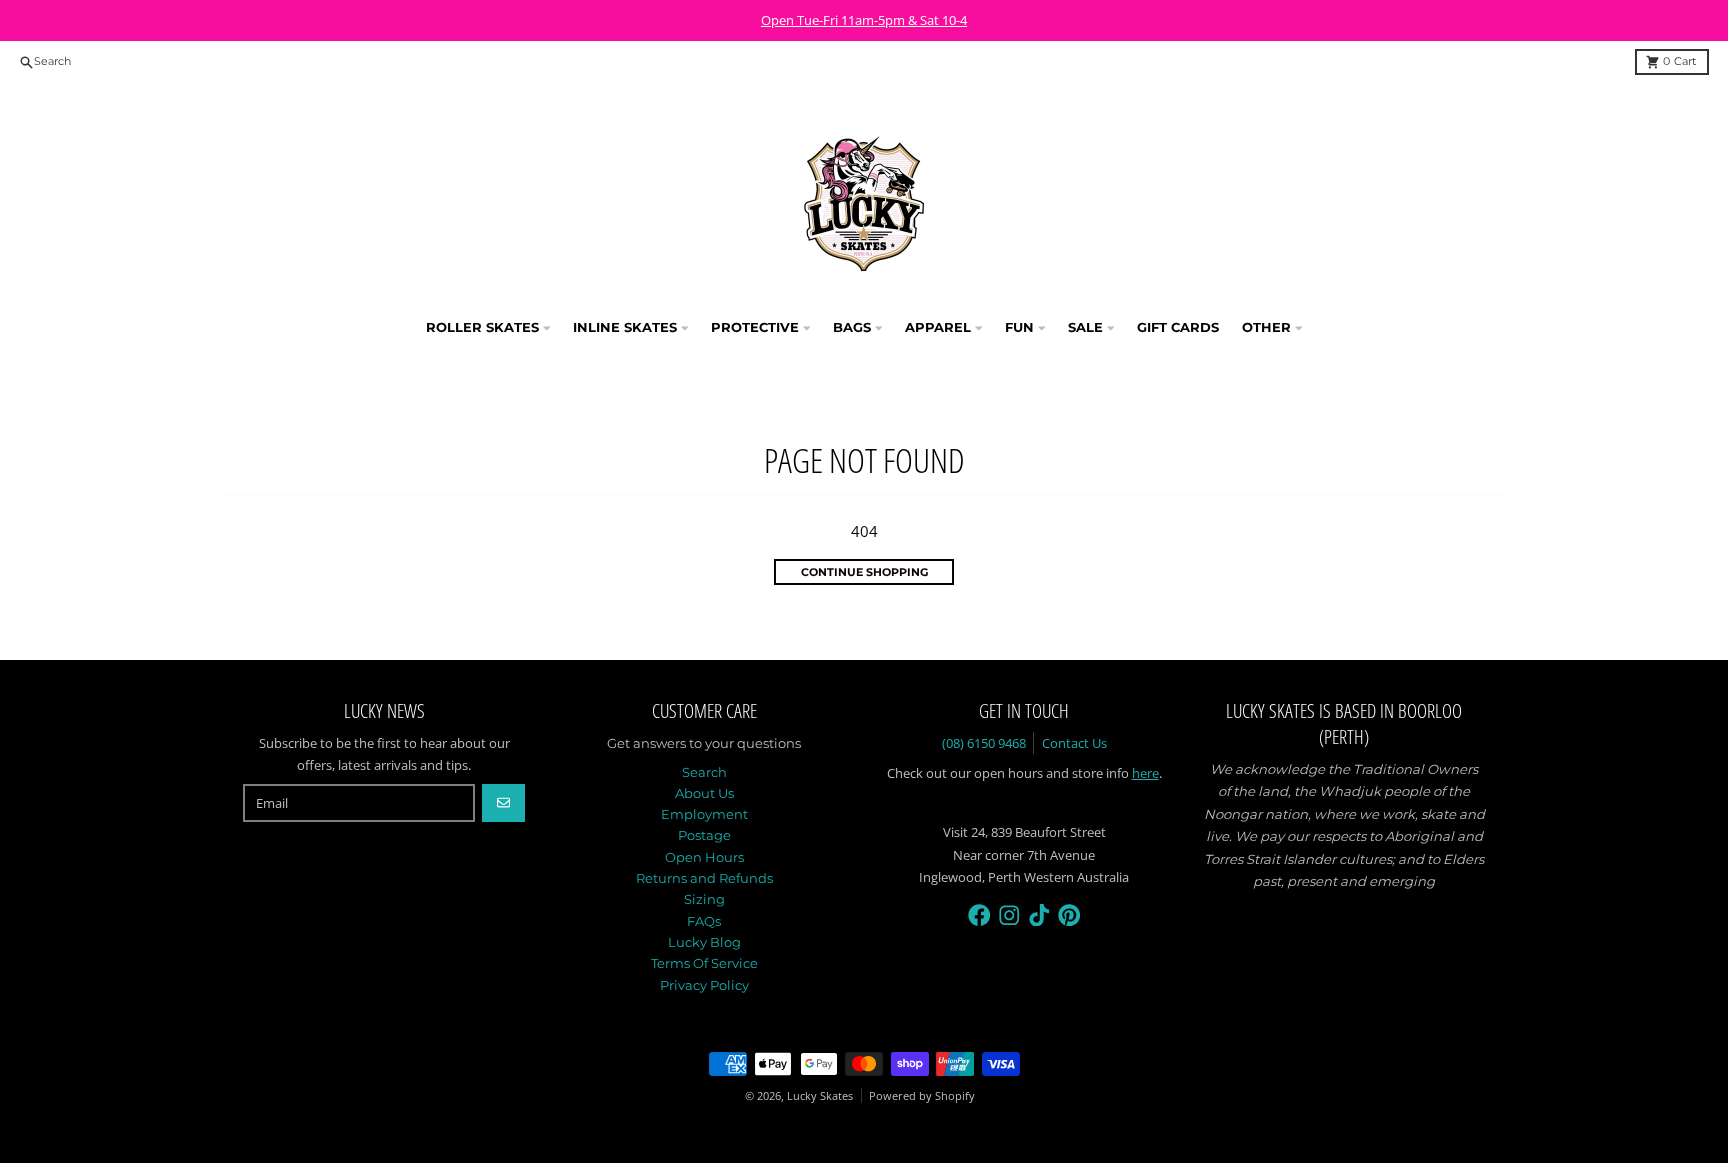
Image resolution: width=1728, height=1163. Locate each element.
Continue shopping (864, 572)
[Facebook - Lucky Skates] (979, 915)
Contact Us (1074, 743)
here (1145, 773)
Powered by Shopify (922, 1095)
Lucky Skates (820, 1095)
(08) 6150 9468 (984, 743)
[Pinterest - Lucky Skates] (1069, 915)
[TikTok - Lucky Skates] (1039, 915)
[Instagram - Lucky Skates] (1009, 915)
